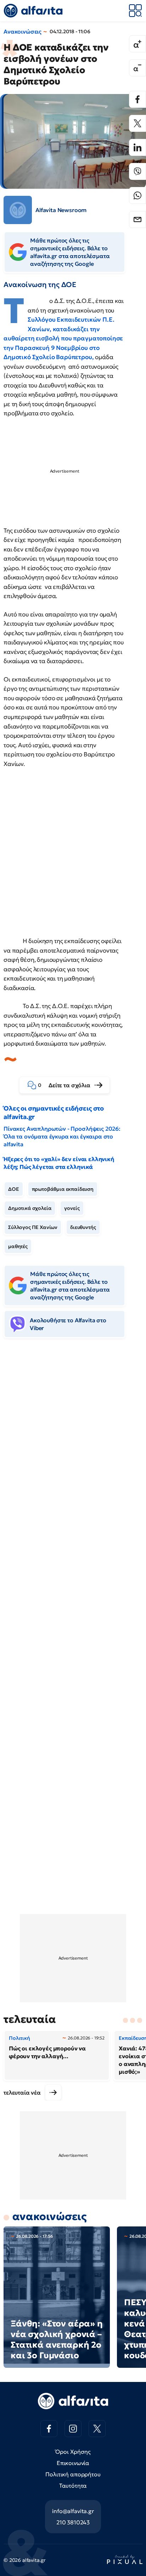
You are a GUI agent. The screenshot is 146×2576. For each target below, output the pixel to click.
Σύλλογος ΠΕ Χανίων (33, 1227)
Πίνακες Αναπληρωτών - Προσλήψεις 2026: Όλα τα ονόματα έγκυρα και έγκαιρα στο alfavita (62, 1136)
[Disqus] (73, 1452)
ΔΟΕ (14, 1189)
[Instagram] (73, 2429)
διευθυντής (83, 1227)
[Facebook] (137, 99)
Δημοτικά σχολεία (30, 1208)
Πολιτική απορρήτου (73, 2474)
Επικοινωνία (73, 2463)
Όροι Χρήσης (73, 2452)
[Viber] (137, 171)
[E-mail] (137, 219)
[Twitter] (137, 123)
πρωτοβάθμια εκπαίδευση (63, 1189)
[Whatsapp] (137, 195)
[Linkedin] (137, 147)
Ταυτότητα (73, 2486)
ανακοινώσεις (49, 2216)
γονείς (72, 1208)
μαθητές (18, 1246)
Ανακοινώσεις (23, 31)
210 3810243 (73, 2522)
